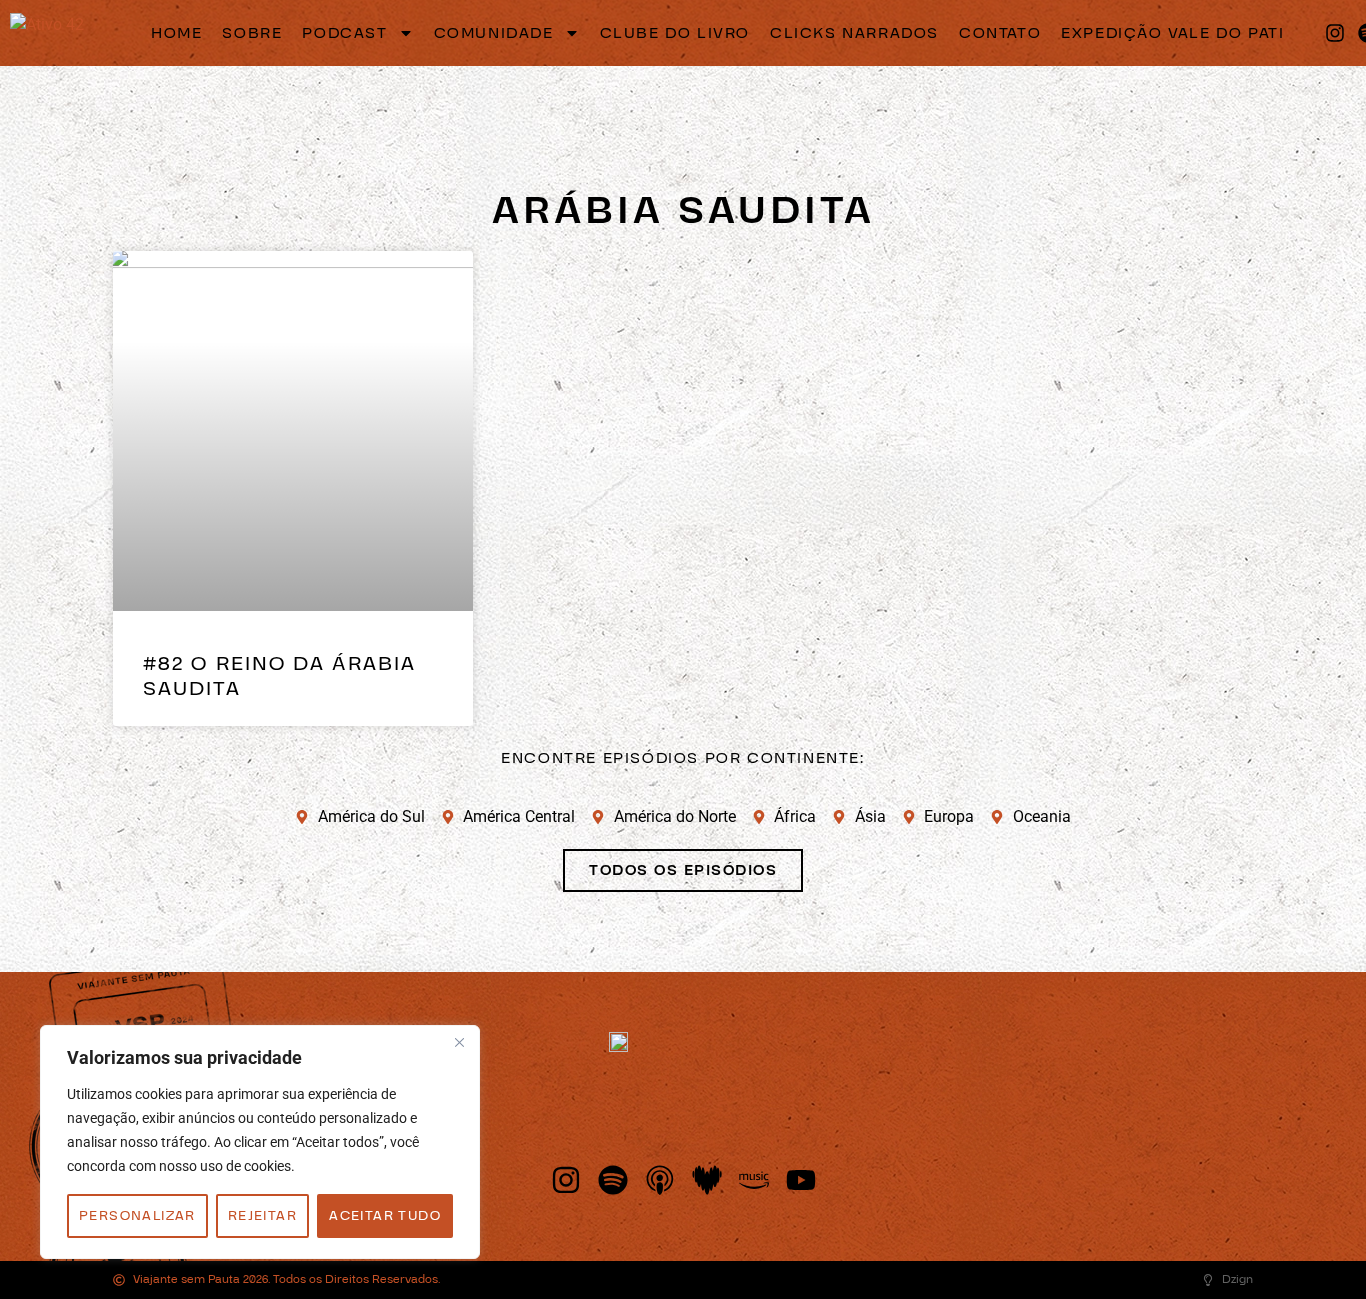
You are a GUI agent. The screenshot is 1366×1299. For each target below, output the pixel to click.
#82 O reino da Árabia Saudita (279, 676)
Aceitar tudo (385, 1216)
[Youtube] (801, 1180)
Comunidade (494, 33)
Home (176, 33)
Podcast (344, 33)
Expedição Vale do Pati (1172, 33)
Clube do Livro (675, 33)
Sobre (252, 33)
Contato (1000, 33)
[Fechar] (459, 1042)
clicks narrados (854, 33)
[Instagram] (1335, 33)
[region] (260, 1142)
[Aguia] (47, 32)
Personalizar (137, 1216)
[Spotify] (613, 1180)
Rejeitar (262, 1216)
